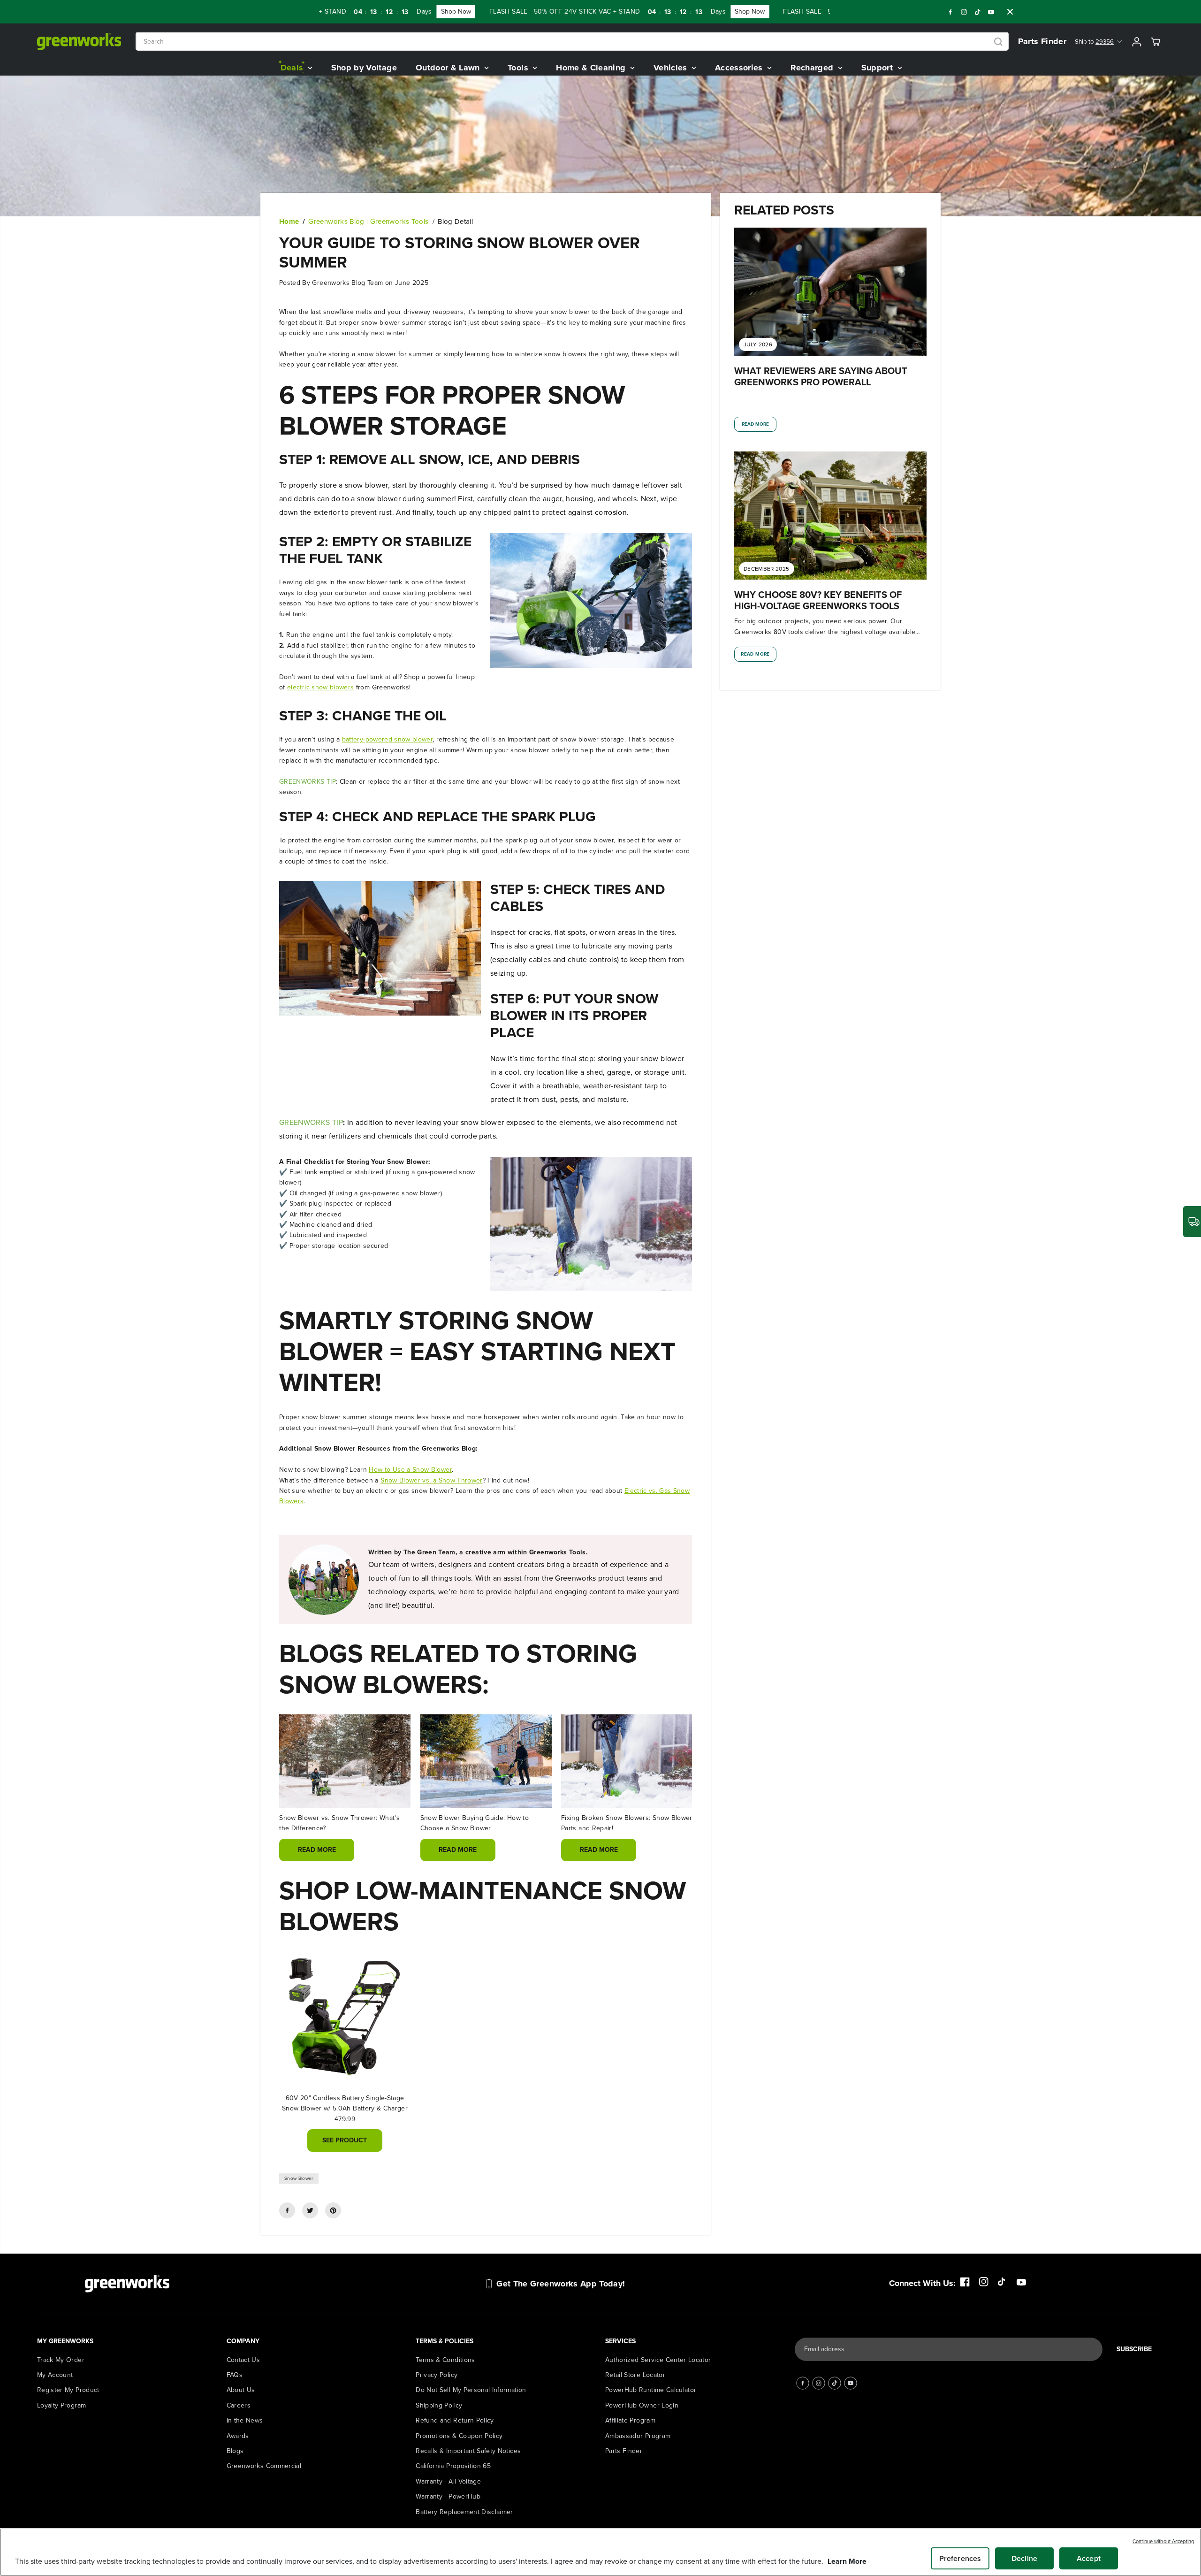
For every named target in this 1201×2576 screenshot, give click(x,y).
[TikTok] (978, 12)
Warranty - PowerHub (448, 2496)
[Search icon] (998, 42)
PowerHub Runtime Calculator (651, 2390)
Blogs (235, 2451)
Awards (238, 2436)
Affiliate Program (630, 2420)
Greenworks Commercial (264, 2466)
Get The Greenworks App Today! (561, 2284)
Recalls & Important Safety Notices (468, 2451)
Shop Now (400, 11)
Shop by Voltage (364, 68)
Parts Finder (1042, 41)
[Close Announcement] (1010, 12)
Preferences (960, 2558)
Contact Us (243, 2360)
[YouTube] (991, 12)
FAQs (235, 2375)
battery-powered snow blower (387, 739)
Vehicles (672, 68)
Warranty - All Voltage (448, 2481)
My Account (55, 2375)
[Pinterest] (333, 2210)
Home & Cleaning (592, 68)
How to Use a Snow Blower (410, 1470)
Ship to (1094, 42)
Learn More (847, 2561)
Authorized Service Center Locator (658, 2360)
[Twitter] (310, 2210)
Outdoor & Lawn (449, 68)
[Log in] (1137, 42)
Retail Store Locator (635, 2375)
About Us (241, 2390)
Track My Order (61, 2360)
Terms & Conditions (445, 2360)
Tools (519, 68)
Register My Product (68, 2390)
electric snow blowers (320, 687)
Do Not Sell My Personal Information (471, 2390)
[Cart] (1155, 42)
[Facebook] (950, 12)
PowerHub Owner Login (642, 2405)
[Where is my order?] (1192, 1222)
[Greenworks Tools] (79, 42)
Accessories (740, 68)
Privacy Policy (437, 2375)
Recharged (813, 68)
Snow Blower (299, 2178)
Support (878, 68)
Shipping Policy (439, 2405)
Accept (1089, 2558)
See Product (345, 2140)
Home (289, 222)
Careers (239, 2405)
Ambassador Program (638, 2436)
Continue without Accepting (1163, 2541)
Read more (317, 1850)
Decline (1024, 2558)
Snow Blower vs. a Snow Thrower (432, 1480)
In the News (245, 2420)
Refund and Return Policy (455, 2420)
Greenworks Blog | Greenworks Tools (368, 222)
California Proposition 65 (453, 2466)
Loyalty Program (61, 2405)
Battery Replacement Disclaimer (464, 2512)
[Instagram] (964, 12)
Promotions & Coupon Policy (459, 2436)
